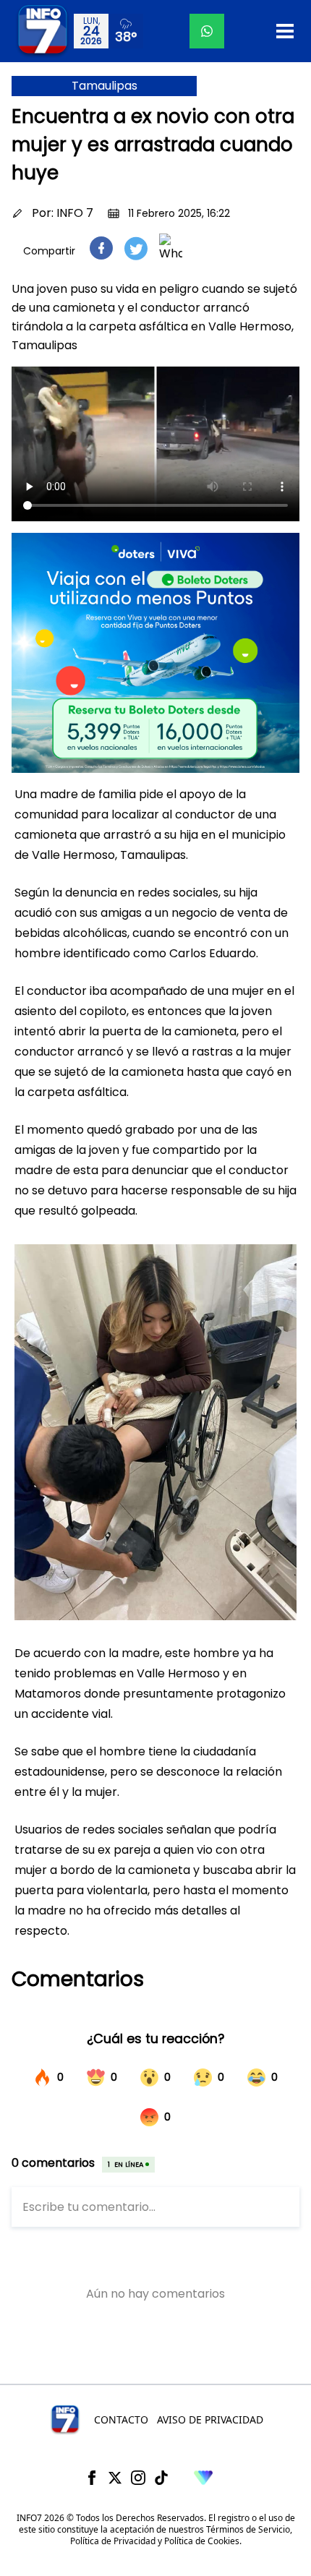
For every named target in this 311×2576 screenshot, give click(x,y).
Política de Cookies (202, 2541)
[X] (115, 2478)
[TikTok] (161, 2478)
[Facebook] (92, 2478)
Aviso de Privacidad (210, 2419)
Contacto (121, 2419)
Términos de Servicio (248, 2529)
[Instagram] (138, 2478)
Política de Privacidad (113, 2541)
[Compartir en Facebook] (101, 248)
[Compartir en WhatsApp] (171, 248)
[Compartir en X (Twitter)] (136, 248)
